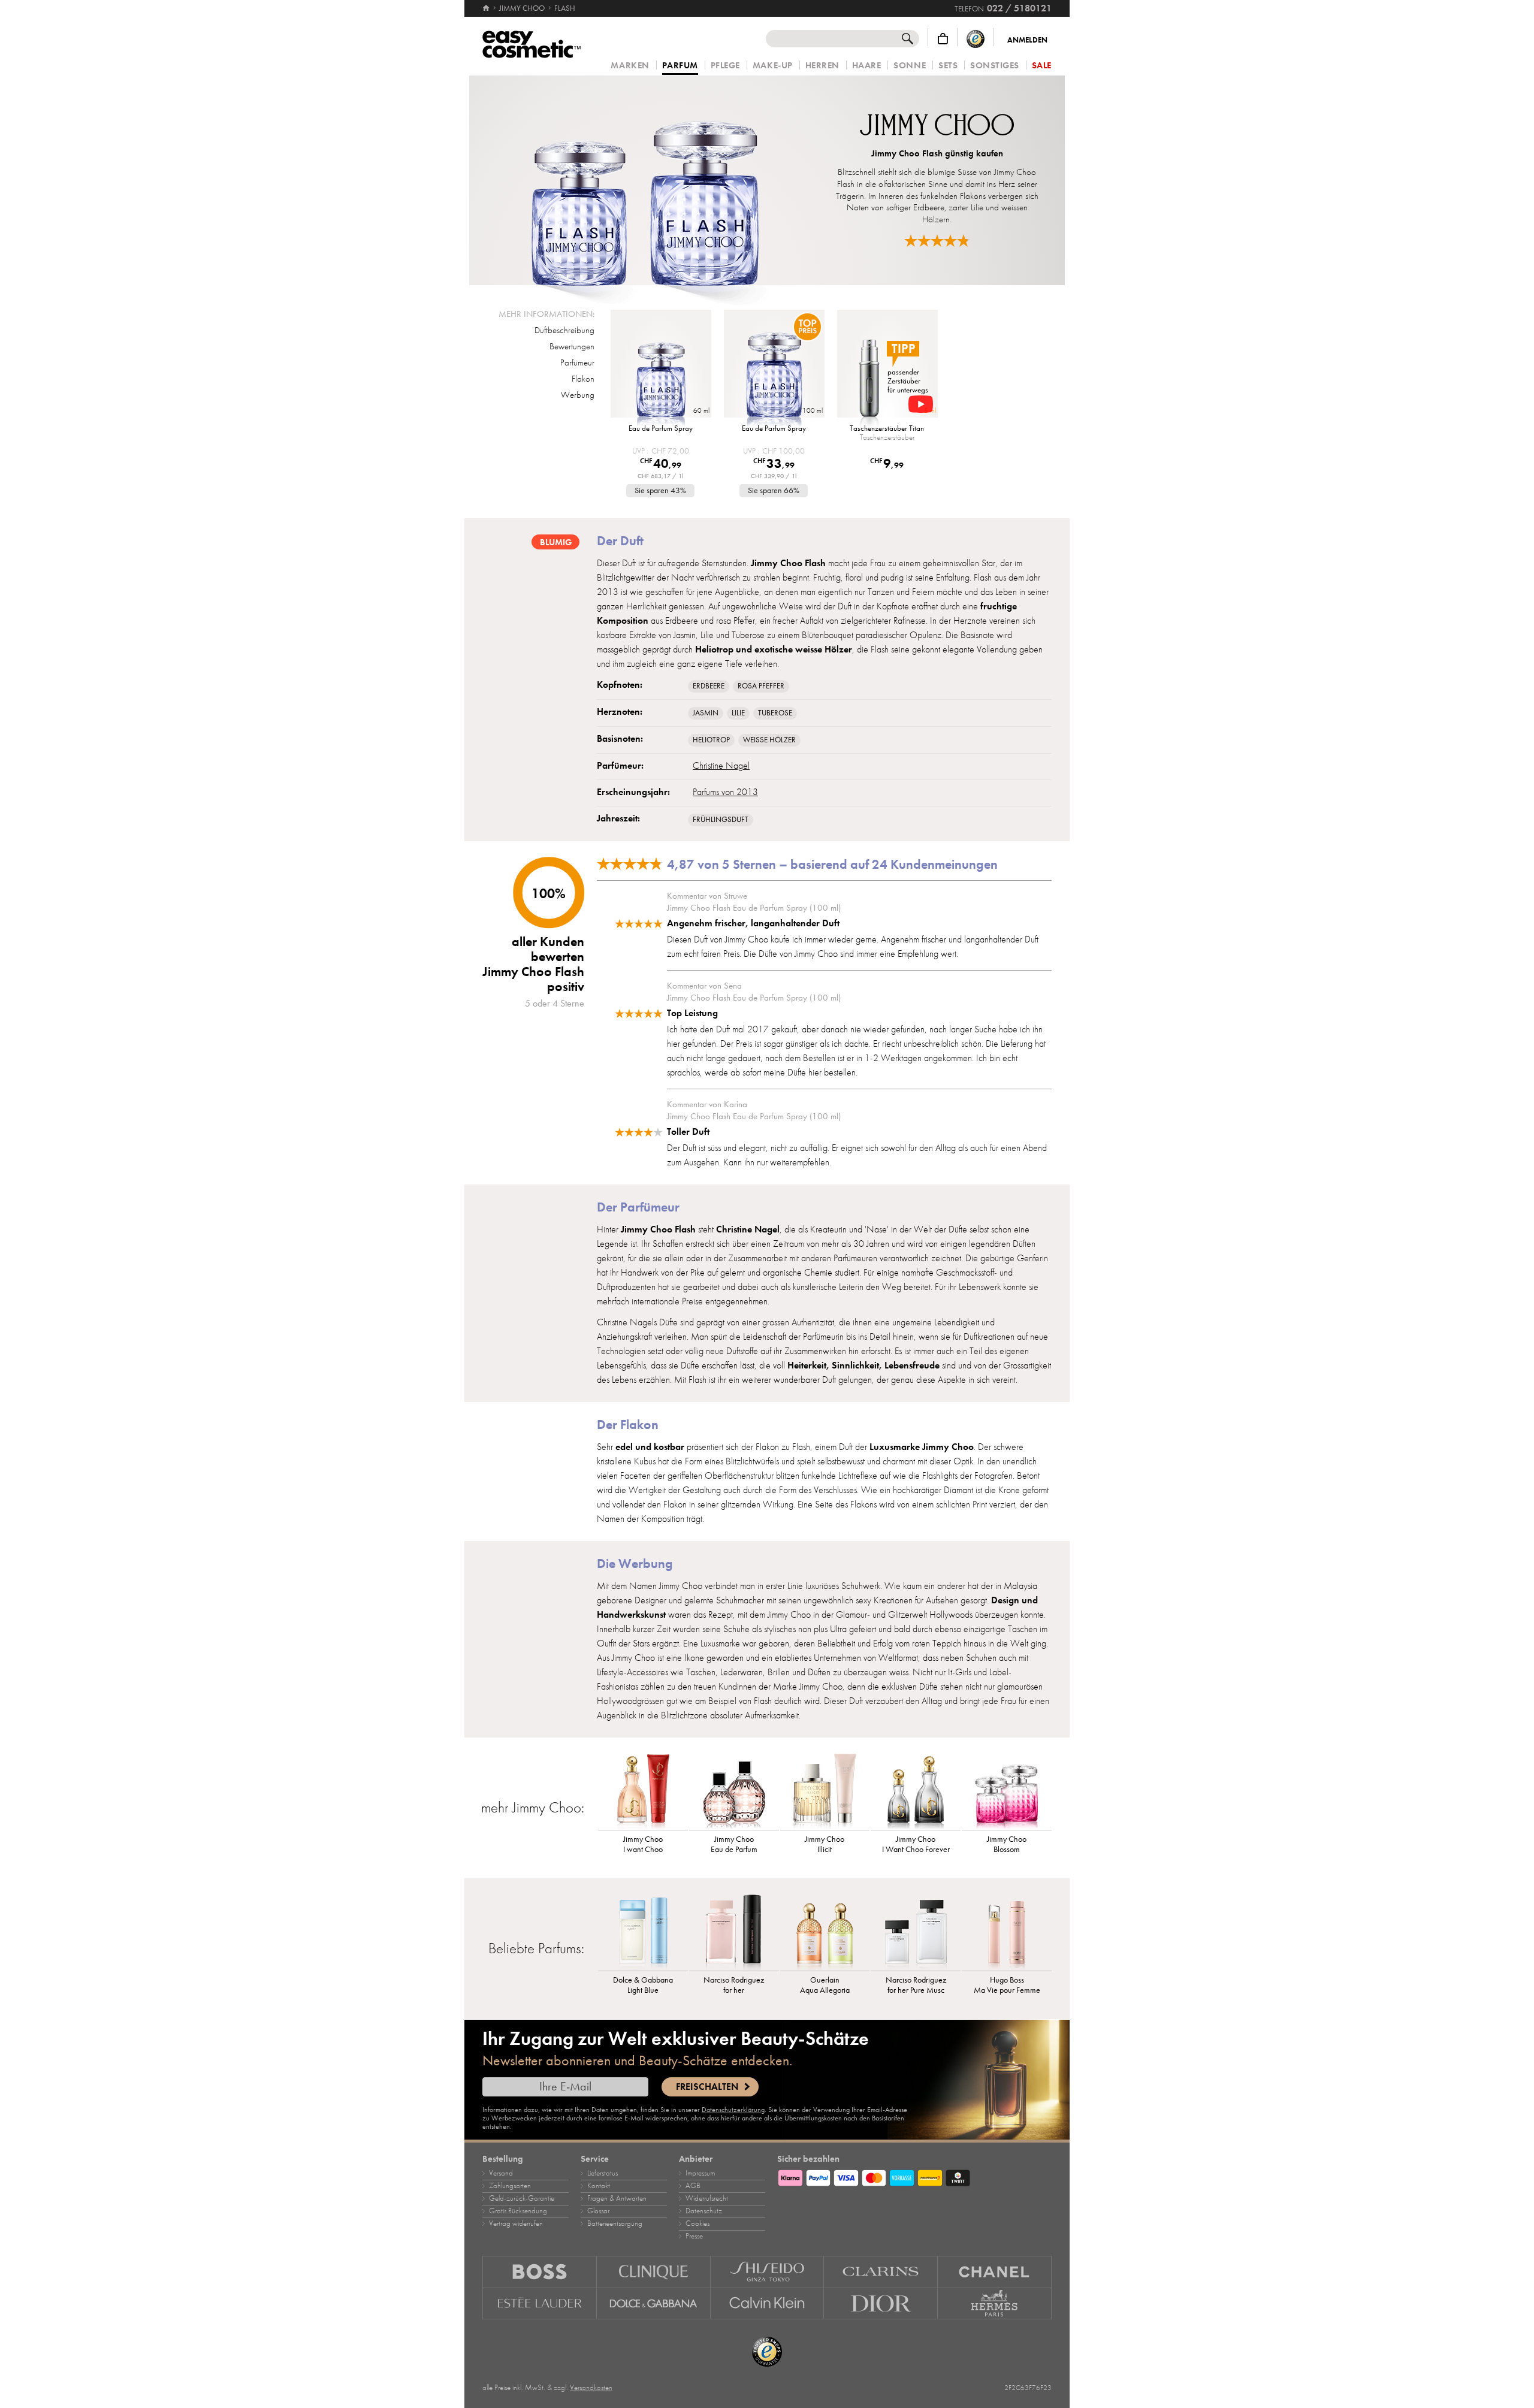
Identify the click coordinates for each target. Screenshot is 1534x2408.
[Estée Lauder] (540, 2304)
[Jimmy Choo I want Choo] (643, 1791)
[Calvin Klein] (768, 2304)
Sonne (910, 66)
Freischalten (707, 2087)
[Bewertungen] (937, 241)
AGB (693, 2186)
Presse (694, 2236)
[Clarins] (881, 2272)
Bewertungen (572, 346)
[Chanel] (995, 2272)
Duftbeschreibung (564, 330)
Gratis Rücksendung (518, 2211)
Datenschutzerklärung (733, 2110)
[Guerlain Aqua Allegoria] (825, 1932)
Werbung (578, 395)
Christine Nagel (721, 766)
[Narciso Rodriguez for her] (734, 1932)
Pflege (725, 66)
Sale (1042, 66)
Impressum (700, 2173)
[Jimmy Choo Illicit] (825, 1791)
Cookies (697, 2223)
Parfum (680, 66)
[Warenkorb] (943, 39)
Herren (822, 66)
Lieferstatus (603, 2173)
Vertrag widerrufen (516, 2223)
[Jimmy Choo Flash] (645, 180)
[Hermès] (995, 2304)
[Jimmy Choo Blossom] (1007, 1791)
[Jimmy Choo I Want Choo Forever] (916, 1791)
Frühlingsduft (721, 820)
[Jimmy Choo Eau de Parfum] (734, 1791)
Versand (501, 2173)
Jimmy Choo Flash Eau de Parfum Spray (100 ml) (754, 908)
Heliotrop (711, 740)
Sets (948, 66)
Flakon (583, 379)
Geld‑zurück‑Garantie (522, 2198)
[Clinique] (654, 2272)
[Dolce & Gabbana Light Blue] (643, 1932)
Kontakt (599, 2186)
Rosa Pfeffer (761, 686)
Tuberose (775, 713)
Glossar (598, 2211)
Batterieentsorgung (615, 2223)
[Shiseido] (768, 2272)
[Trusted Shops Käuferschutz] (976, 39)
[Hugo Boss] (540, 2272)
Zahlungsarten (510, 2186)
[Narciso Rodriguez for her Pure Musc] (916, 1932)
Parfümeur (577, 362)
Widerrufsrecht (707, 2198)
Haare (867, 66)
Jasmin (706, 713)
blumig (556, 542)
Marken (630, 66)
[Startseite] (487, 8)
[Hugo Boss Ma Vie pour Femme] (1007, 1932)
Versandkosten (591, 2388)
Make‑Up (773, 66)
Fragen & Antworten (617, 2198)
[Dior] (881, 2304)
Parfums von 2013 (725, 792)
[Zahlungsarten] (914, 2176)
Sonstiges (995, 66)
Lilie (738, 713)
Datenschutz (704, 2211)
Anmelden (1027, 40)
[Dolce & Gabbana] (654, 2304)
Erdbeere (709, 686)
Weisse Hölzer (769, 740)
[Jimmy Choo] (937, 126)
